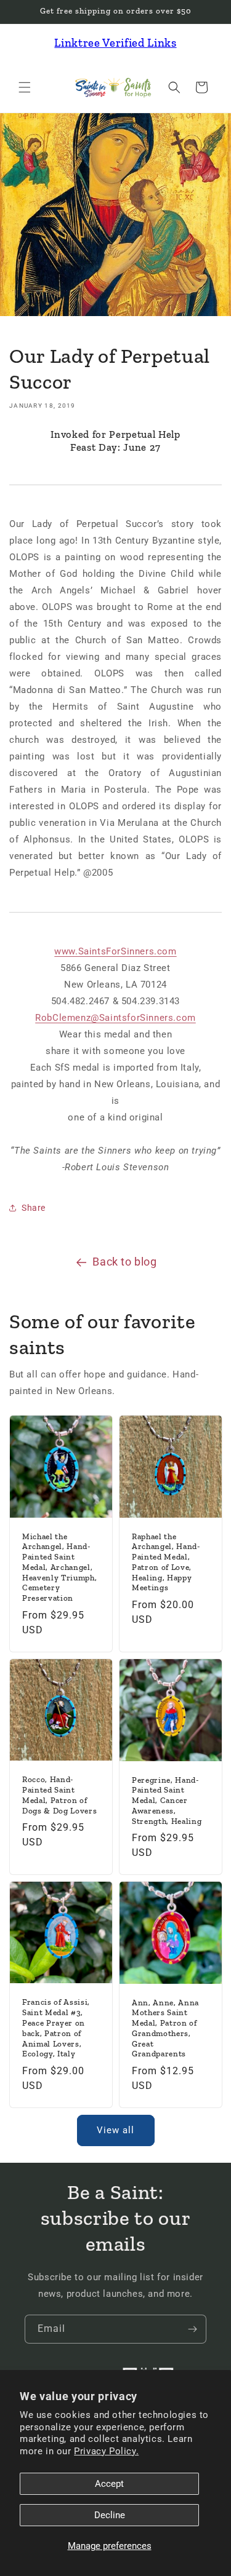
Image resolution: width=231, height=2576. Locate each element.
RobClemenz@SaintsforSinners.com (115, 1018)
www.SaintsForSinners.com (115, 951)
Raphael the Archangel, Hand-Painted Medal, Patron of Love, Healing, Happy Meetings (166, 1562)
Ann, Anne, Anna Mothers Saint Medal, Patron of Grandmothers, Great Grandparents (165, 2028)
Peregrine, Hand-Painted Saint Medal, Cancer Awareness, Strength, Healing (167, 1800)
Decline (110, 2515)
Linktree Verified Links (115, 43)
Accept (109, 2484)
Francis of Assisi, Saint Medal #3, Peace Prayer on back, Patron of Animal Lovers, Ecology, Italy (56, 2028)
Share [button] (34, 1208)
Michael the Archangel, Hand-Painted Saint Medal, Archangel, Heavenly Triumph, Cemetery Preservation (59, 1567)
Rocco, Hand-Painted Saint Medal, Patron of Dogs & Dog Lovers (59, 1795)
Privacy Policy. (106, 2451)
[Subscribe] (192, 2329)
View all (115, 2130)
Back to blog (124, 1262)
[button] (25, 87)
